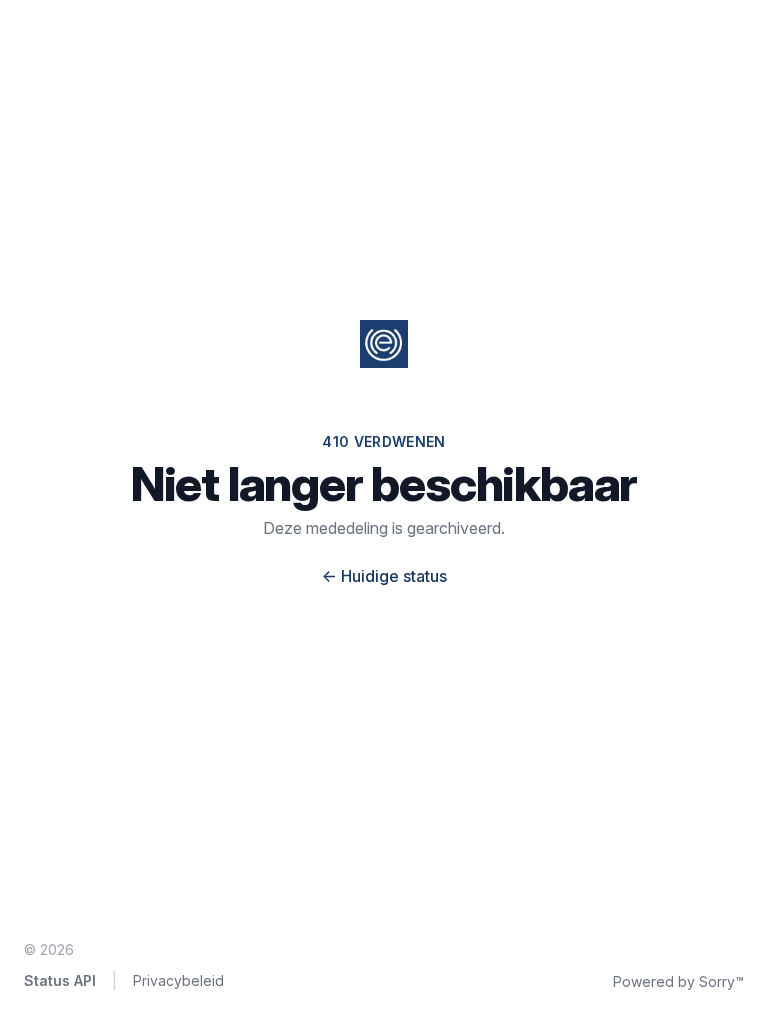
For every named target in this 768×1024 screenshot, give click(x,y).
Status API (60, 980)
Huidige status (384, 576)
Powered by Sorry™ (678, 981)
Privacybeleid (178, 980)
